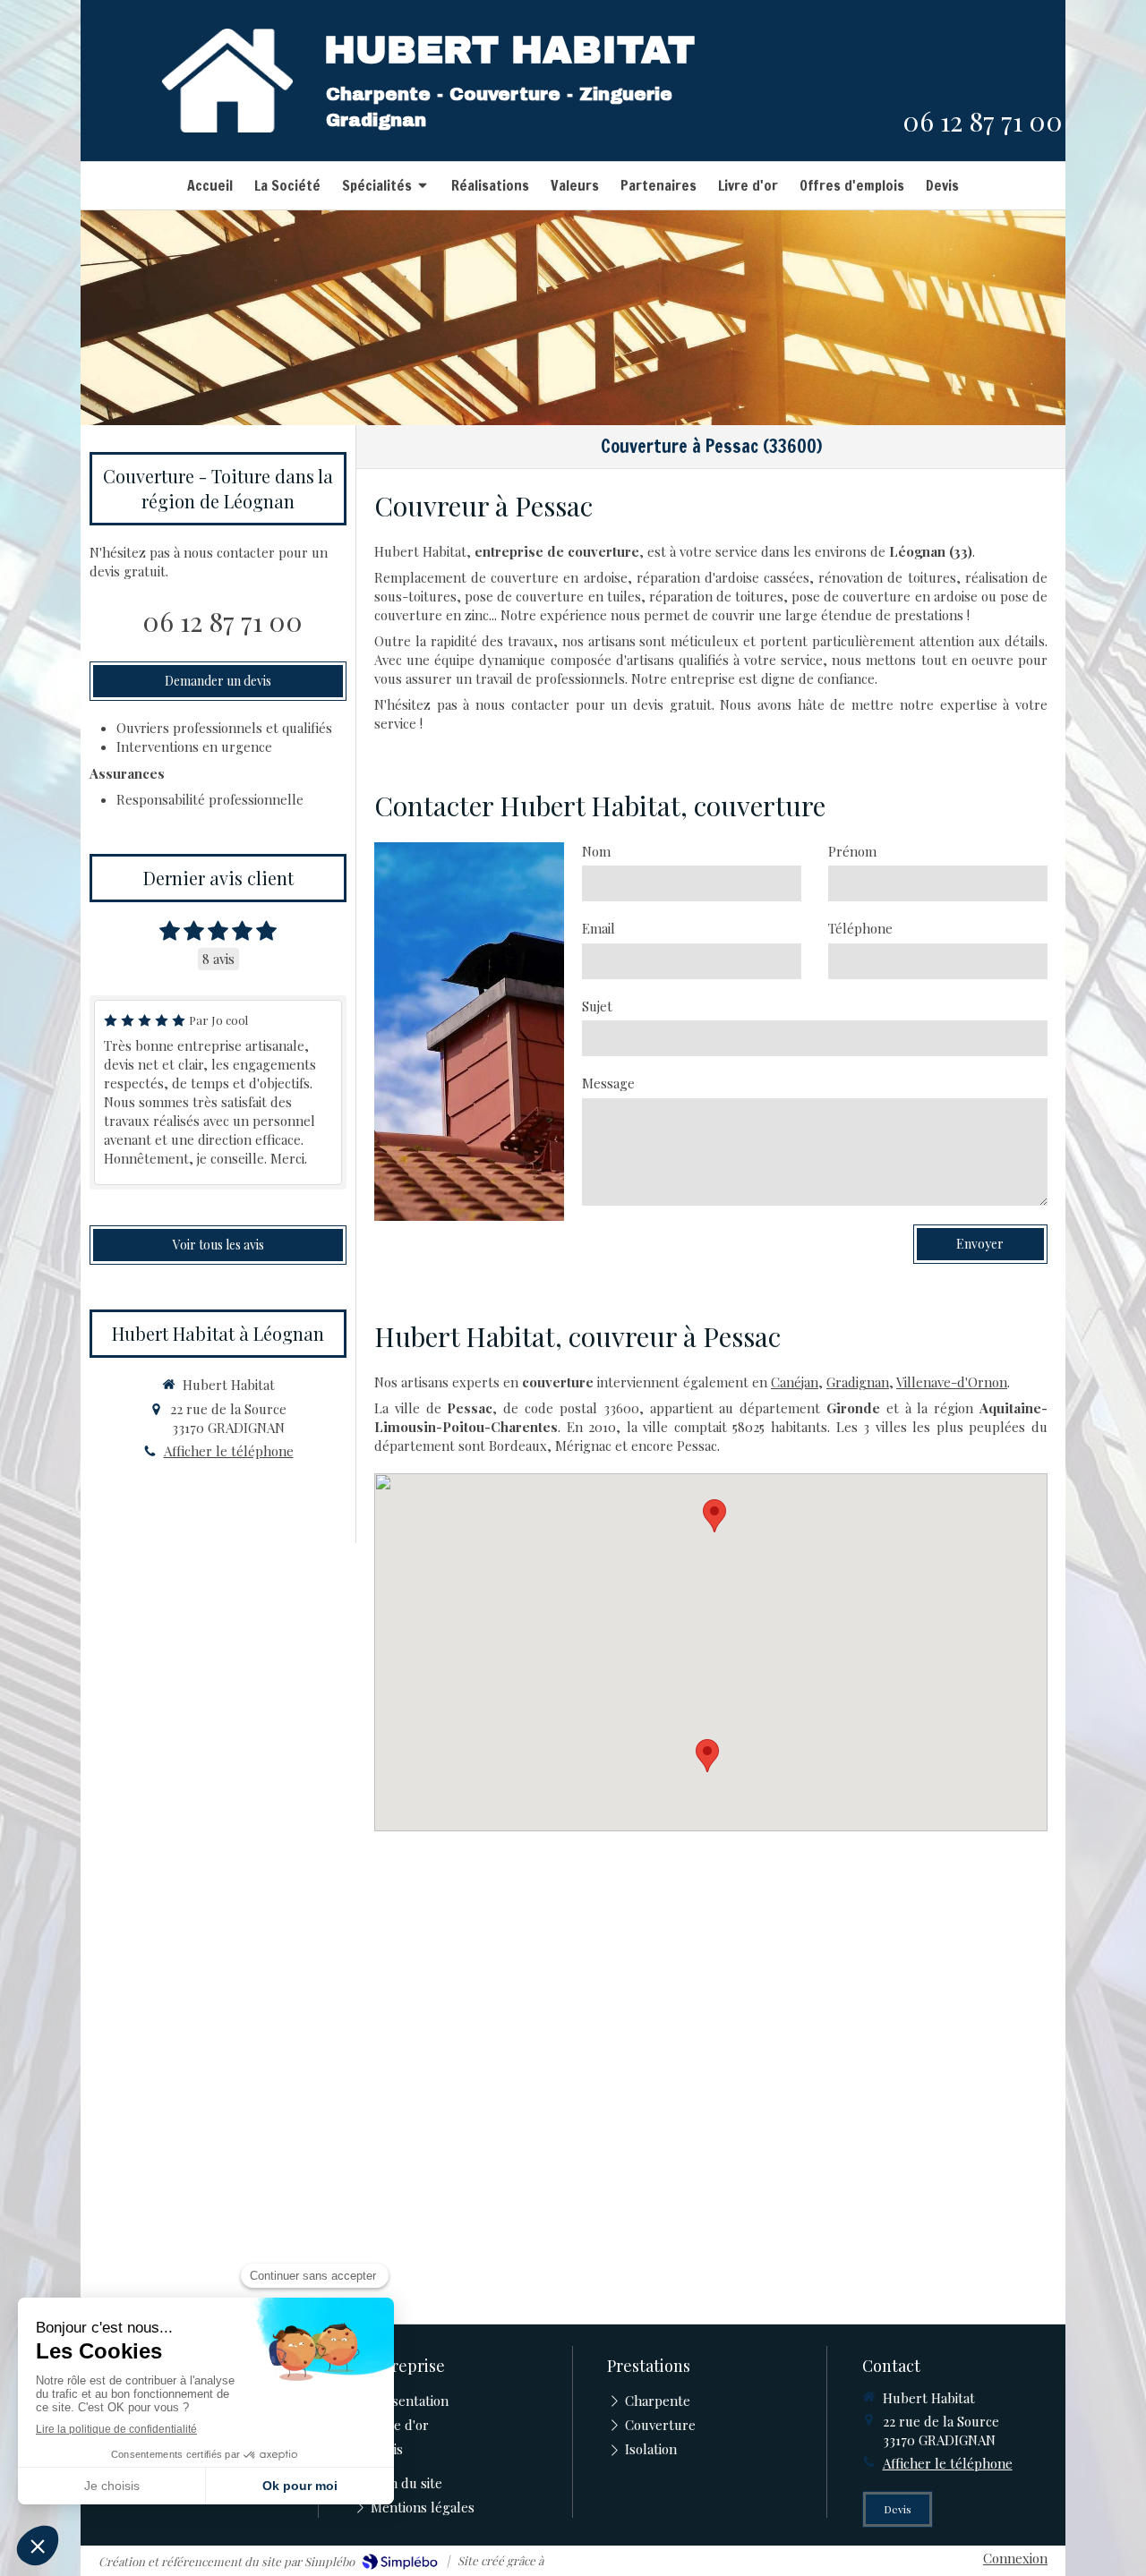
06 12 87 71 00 (983, 121)
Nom (596, 851)
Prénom (852, 851)
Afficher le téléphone (229, 1451)
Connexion (1015, 2558)
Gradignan (858, 1382)
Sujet (597, 1006)
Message (608, 1083)
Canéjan (795, 1382)
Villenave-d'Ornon (952, 1382)
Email (599, 928)
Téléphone (860, 928)
